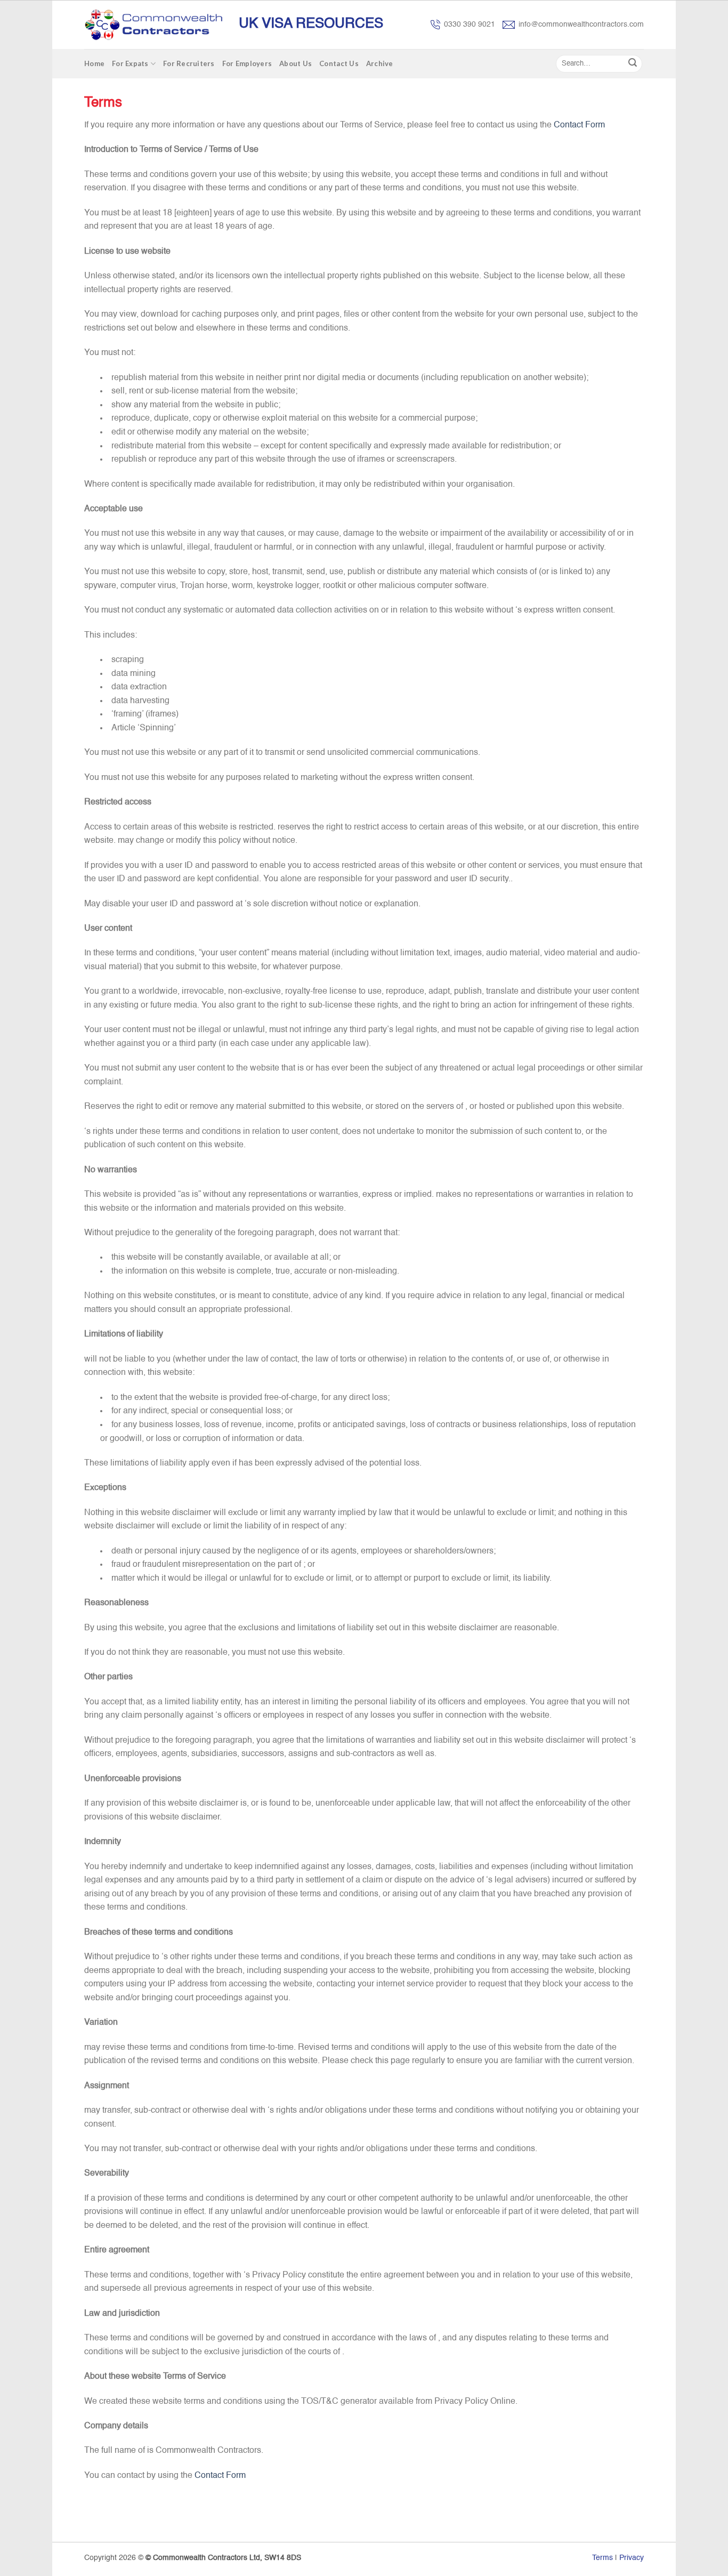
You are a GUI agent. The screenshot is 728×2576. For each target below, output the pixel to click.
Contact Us (339, 63)
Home (94, 63)
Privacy (632, 2558)
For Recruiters (189, 63)
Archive (380, 63)
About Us (296, 63)
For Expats (130, 63)
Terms (602, 2558)
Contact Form (579, 125)
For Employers (247, 63)
